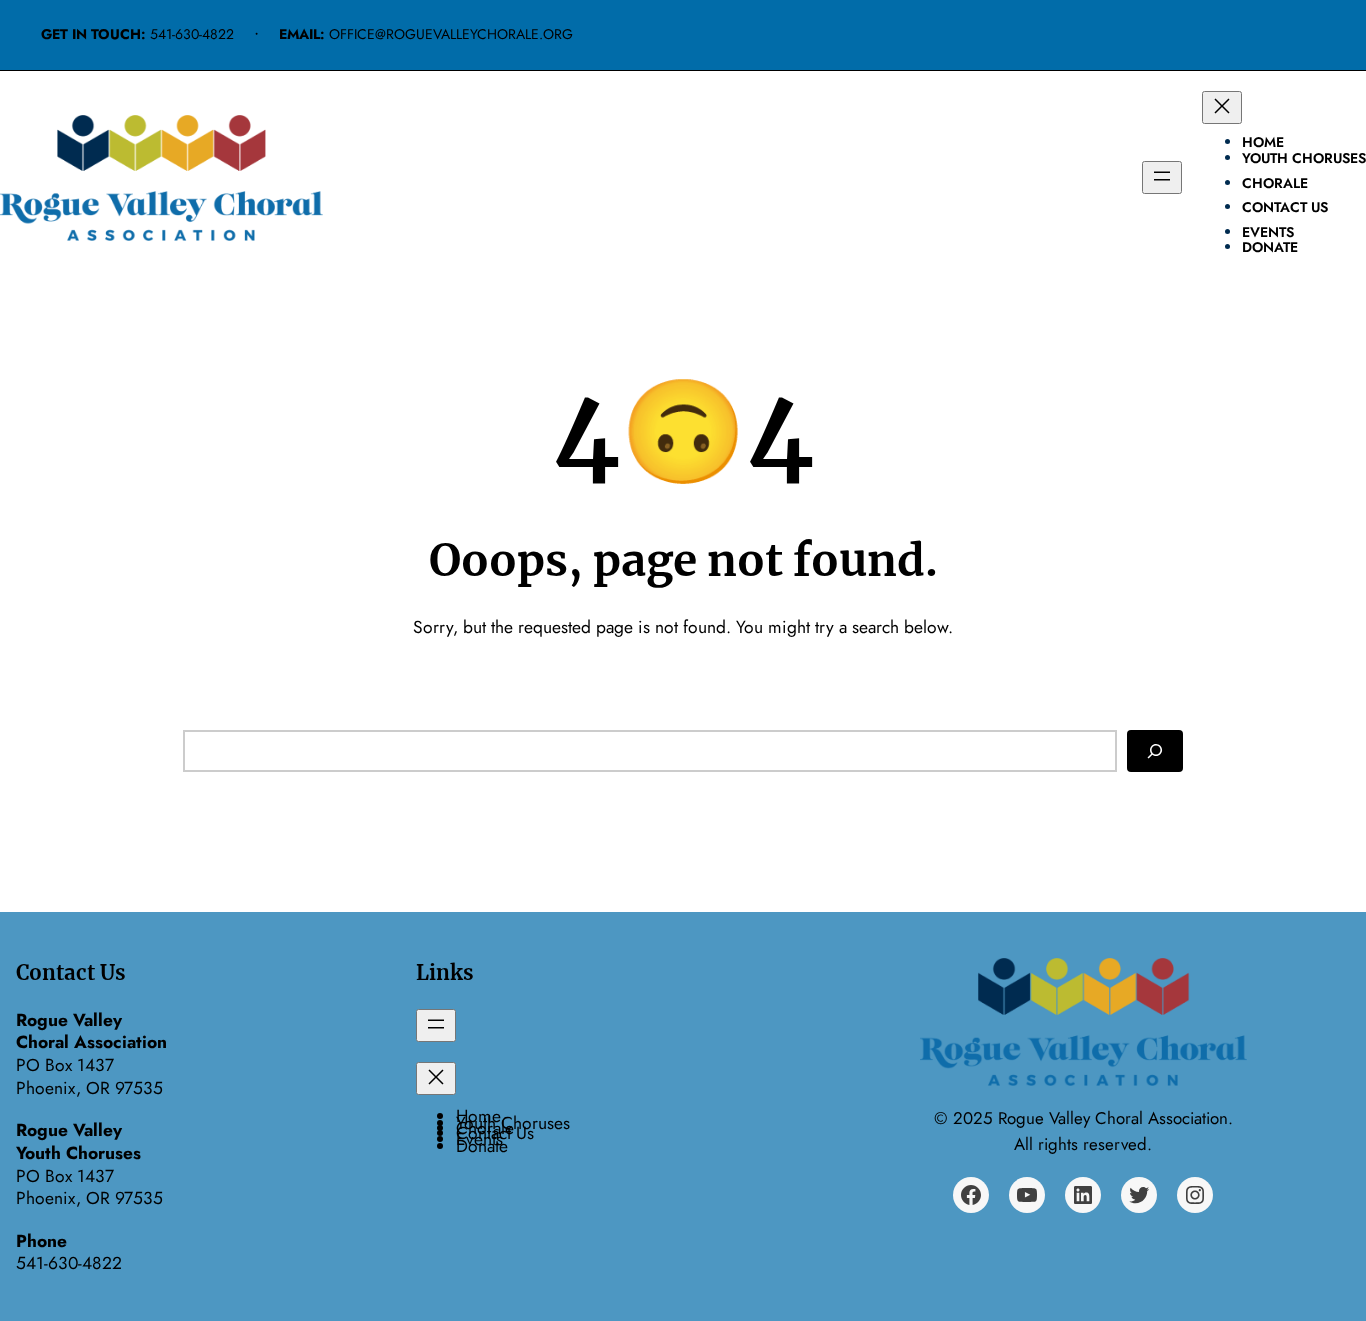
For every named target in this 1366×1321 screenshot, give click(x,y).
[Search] (1155, 751)
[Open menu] (1162, 177)
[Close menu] (1222, 107)
